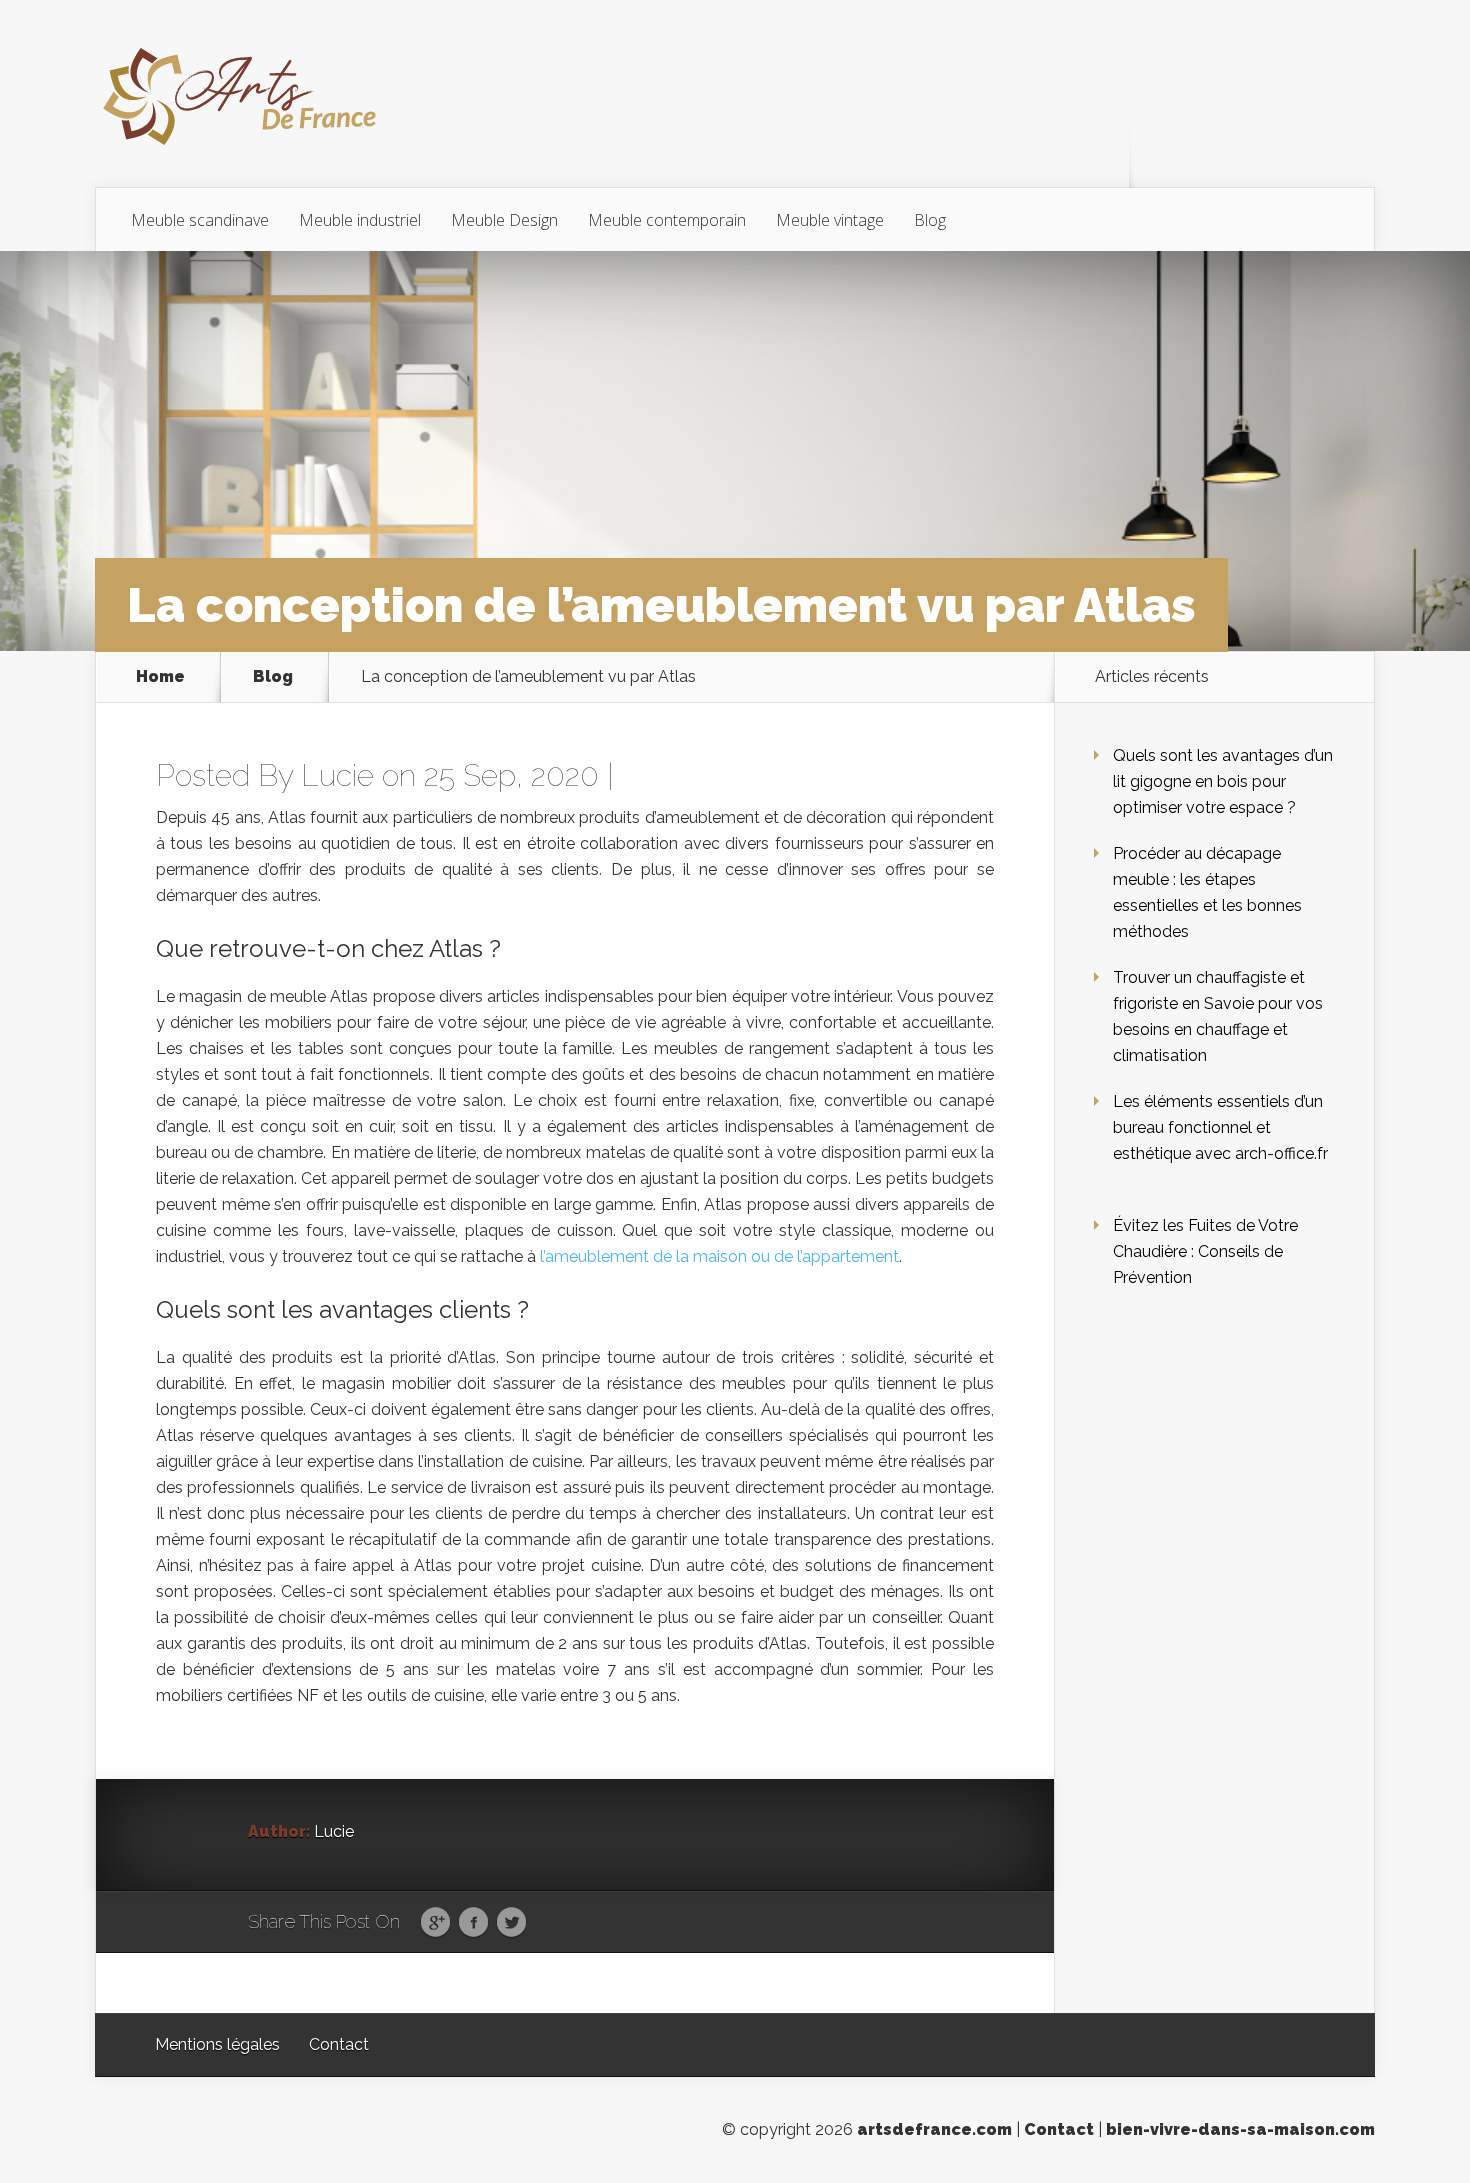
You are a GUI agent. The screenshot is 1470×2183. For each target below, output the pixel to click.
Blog (930, 220)
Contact (339, 2044)
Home (160, 677)
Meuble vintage (830, 220)
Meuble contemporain (667, 220)
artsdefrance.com (934, 2129)
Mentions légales (217, 2044)
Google (435, 1923)
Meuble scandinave (200, 220)
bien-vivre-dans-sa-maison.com (1240, 2129)
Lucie (337, 775)
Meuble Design (504, 220)
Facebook (473, 1923)
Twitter (511, 1923)
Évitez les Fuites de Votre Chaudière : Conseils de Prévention (1205, 1251)
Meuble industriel (360, 220)
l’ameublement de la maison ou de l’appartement (719, 1256)
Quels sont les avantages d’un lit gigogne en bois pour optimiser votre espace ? (1223, 781)
